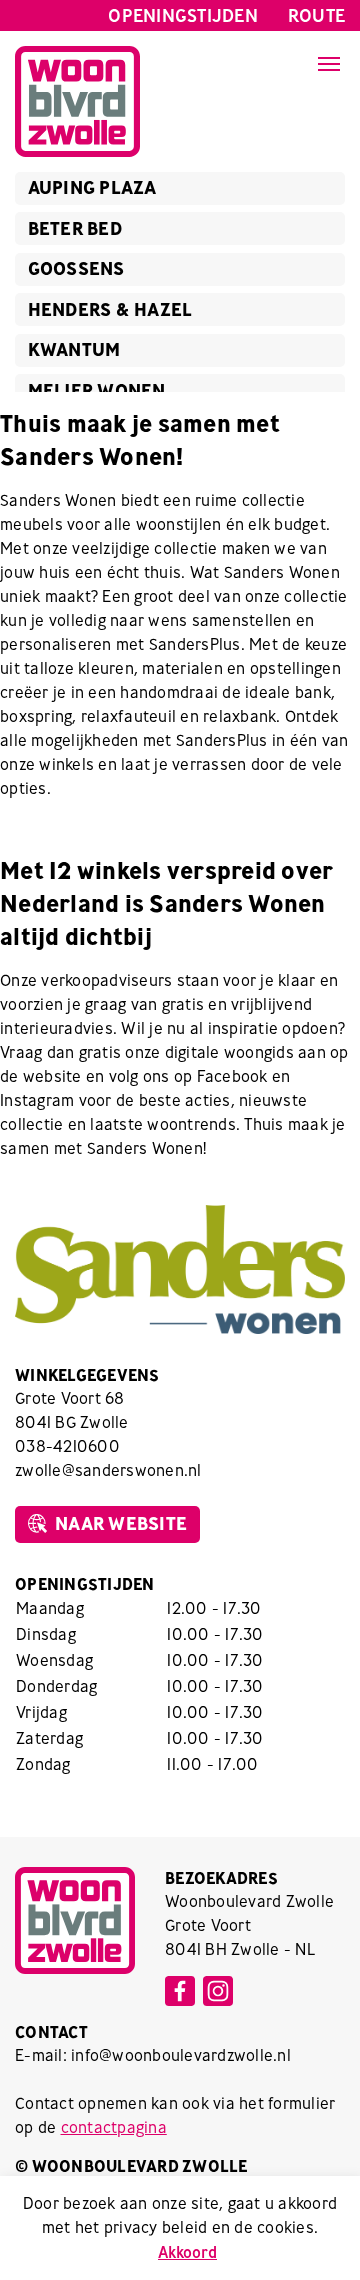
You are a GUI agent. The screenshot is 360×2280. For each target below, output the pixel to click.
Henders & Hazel (110, 309)
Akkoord (187, 2252)
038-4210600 (67, 1446)
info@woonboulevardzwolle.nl (181, 2055)
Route (316, 15)
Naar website (121, 1522)
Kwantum (74, 349)
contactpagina (114, 2127)
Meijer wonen (97, 390)
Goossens (76, 268)
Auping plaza (92, 187)
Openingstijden (183, 15)
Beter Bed (75, 228)
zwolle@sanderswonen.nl (108, 1470)
